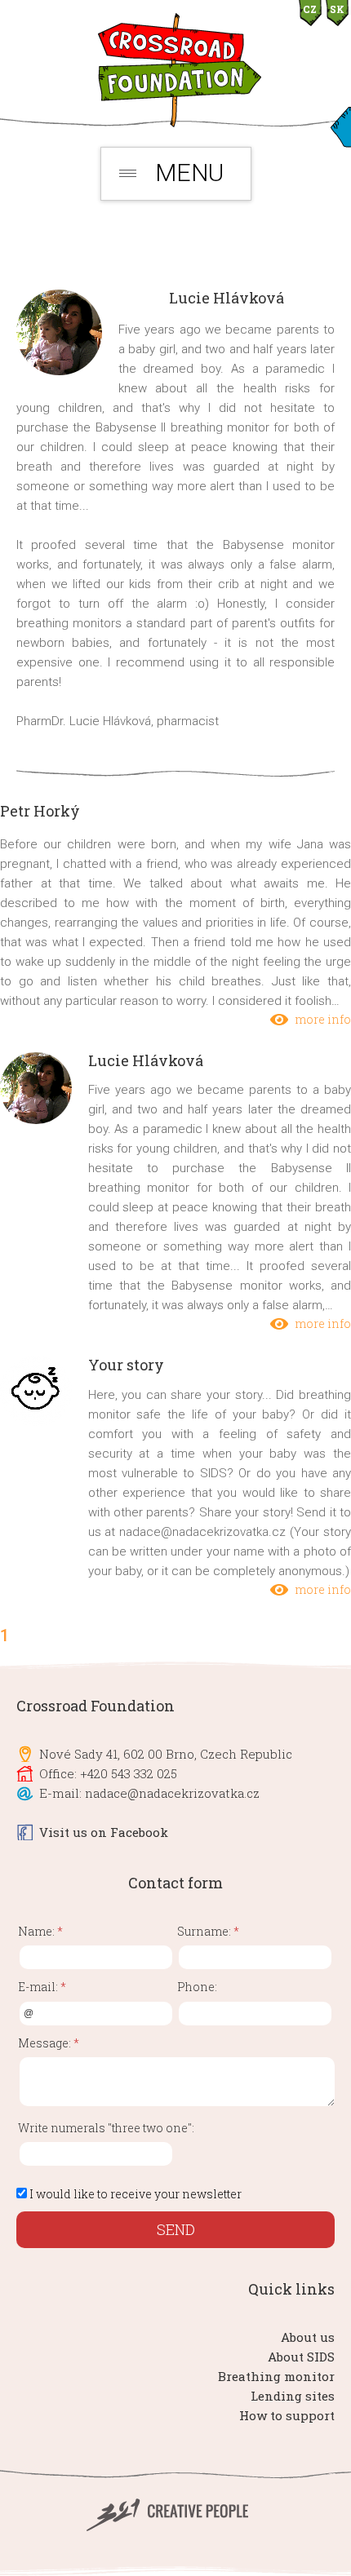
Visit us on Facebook (104, 1832)
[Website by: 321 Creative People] (175, 2527)
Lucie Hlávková (146, 1060)
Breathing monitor (276, 2376)
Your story (126, 1365)
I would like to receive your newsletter (136, 2194)
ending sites (296, 2396)
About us (308, 2337)
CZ (310, 9)
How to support (287, 2415)
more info (323, 1019)
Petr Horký (40, 811)
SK (337, 9)
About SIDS (301, 2357)
